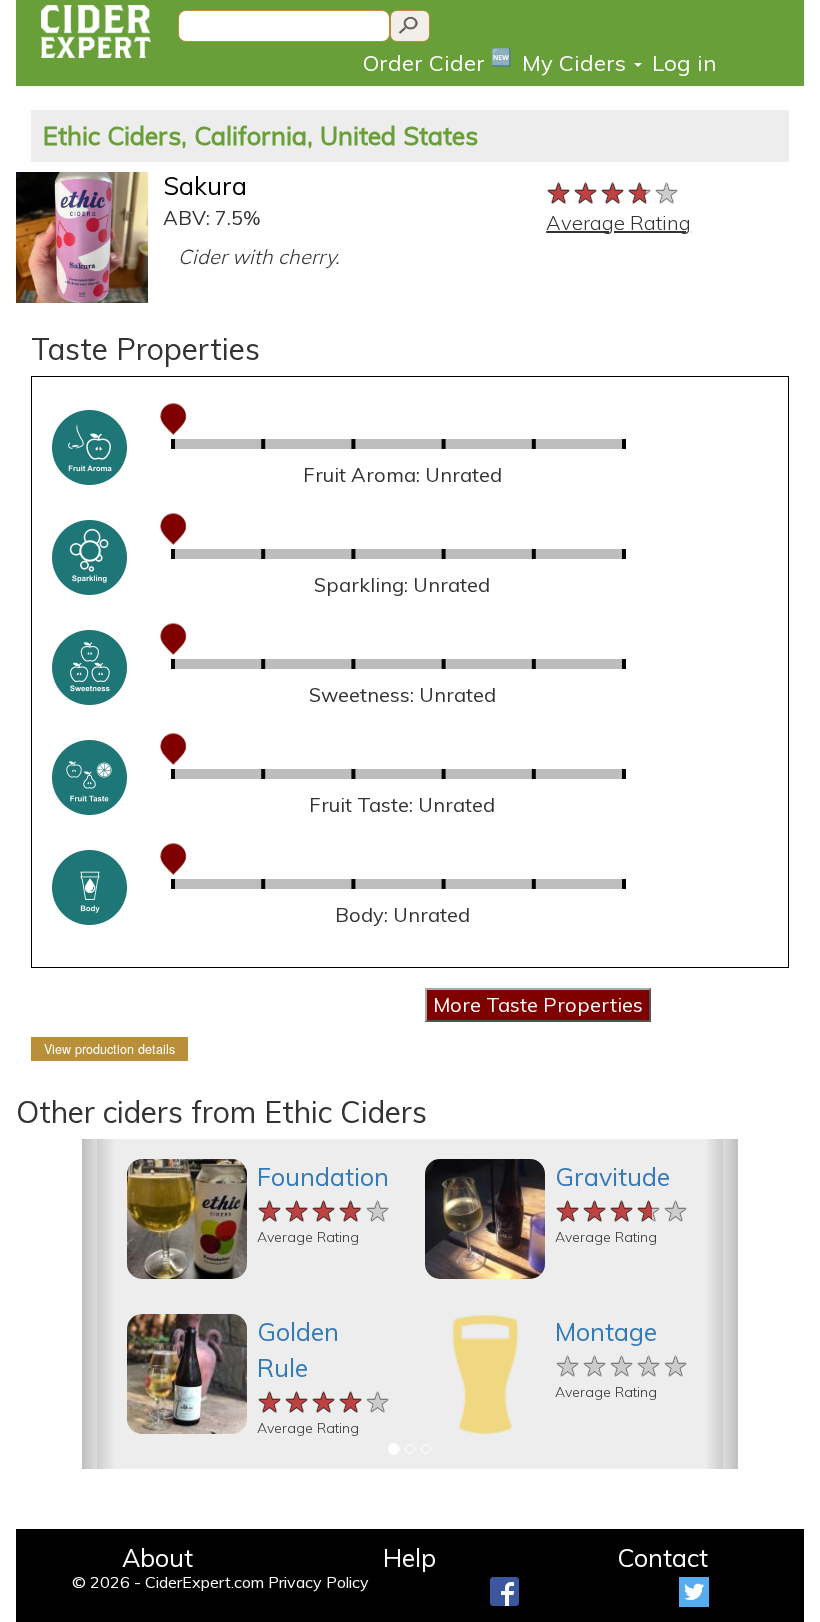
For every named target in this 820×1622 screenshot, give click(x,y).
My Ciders (577, 63)
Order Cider (437, 61)
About (157, 1557)
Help (409, 1557)
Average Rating (618, 222)
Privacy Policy (318, 1582)
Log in (684, 63)
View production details (109, 1049)
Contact (662, 1557)
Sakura (205, 185)
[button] (98, 1304)
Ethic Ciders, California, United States (260, 135)
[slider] (613, 191)
